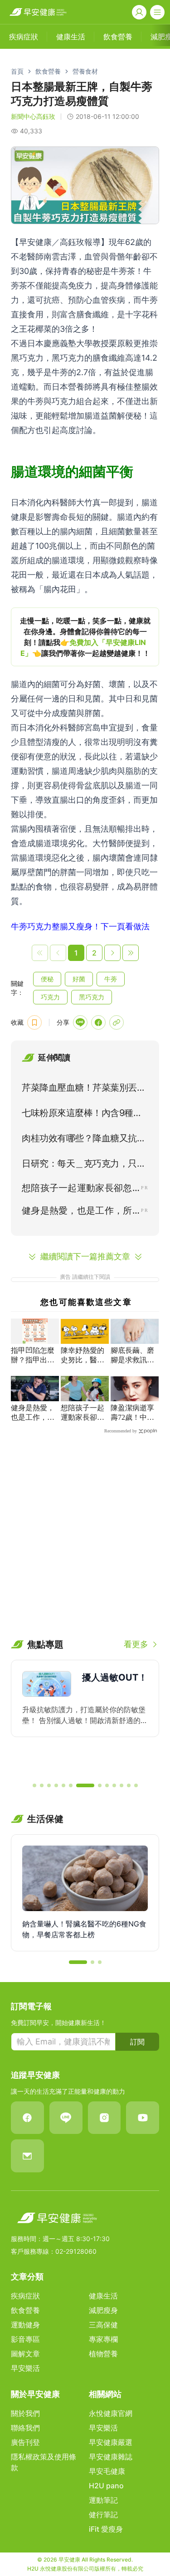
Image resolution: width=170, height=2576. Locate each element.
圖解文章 (25, 2354)
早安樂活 (25, 2368)
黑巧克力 (92, 997)
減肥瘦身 (103, 2310)
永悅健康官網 (111, 2413)
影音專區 (25, 2339)
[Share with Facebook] (98, 1022)
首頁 (17, 71)
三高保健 (103, 2325)
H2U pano (106, 2486)
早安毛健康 (107, 2471)
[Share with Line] (80, 1022)
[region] (85, 637)
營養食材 (85, 71)
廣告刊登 (25, 2442)
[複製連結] (117, 1022)
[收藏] (34, 1022)
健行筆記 (103, 2515)
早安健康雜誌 (111, 2457)
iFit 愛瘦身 (106, 2529)
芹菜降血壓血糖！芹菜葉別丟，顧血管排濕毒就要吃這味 (84, 1089)
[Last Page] (131, 953)
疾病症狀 (25, 2296)
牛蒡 (111, 979)
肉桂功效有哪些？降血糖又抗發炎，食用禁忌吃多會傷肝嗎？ (84, 1140)
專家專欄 (103, 2339)
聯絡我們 (25, 2428)
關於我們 (25, 2413)
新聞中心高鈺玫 (33, 116)
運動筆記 (103, 2500)
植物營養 (103, 2354)
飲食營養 (48, 71)
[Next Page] (112, 953)
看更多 (136, 1644)
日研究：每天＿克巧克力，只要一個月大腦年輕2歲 (84, 1165)
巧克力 (50, 997)
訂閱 (137, 2042)
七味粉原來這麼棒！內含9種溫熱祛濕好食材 (82, 1115)
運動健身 (25, 2325)
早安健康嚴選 (111, 2442)
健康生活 (103, 2296)
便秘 (47, 979)
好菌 (79, 979)
